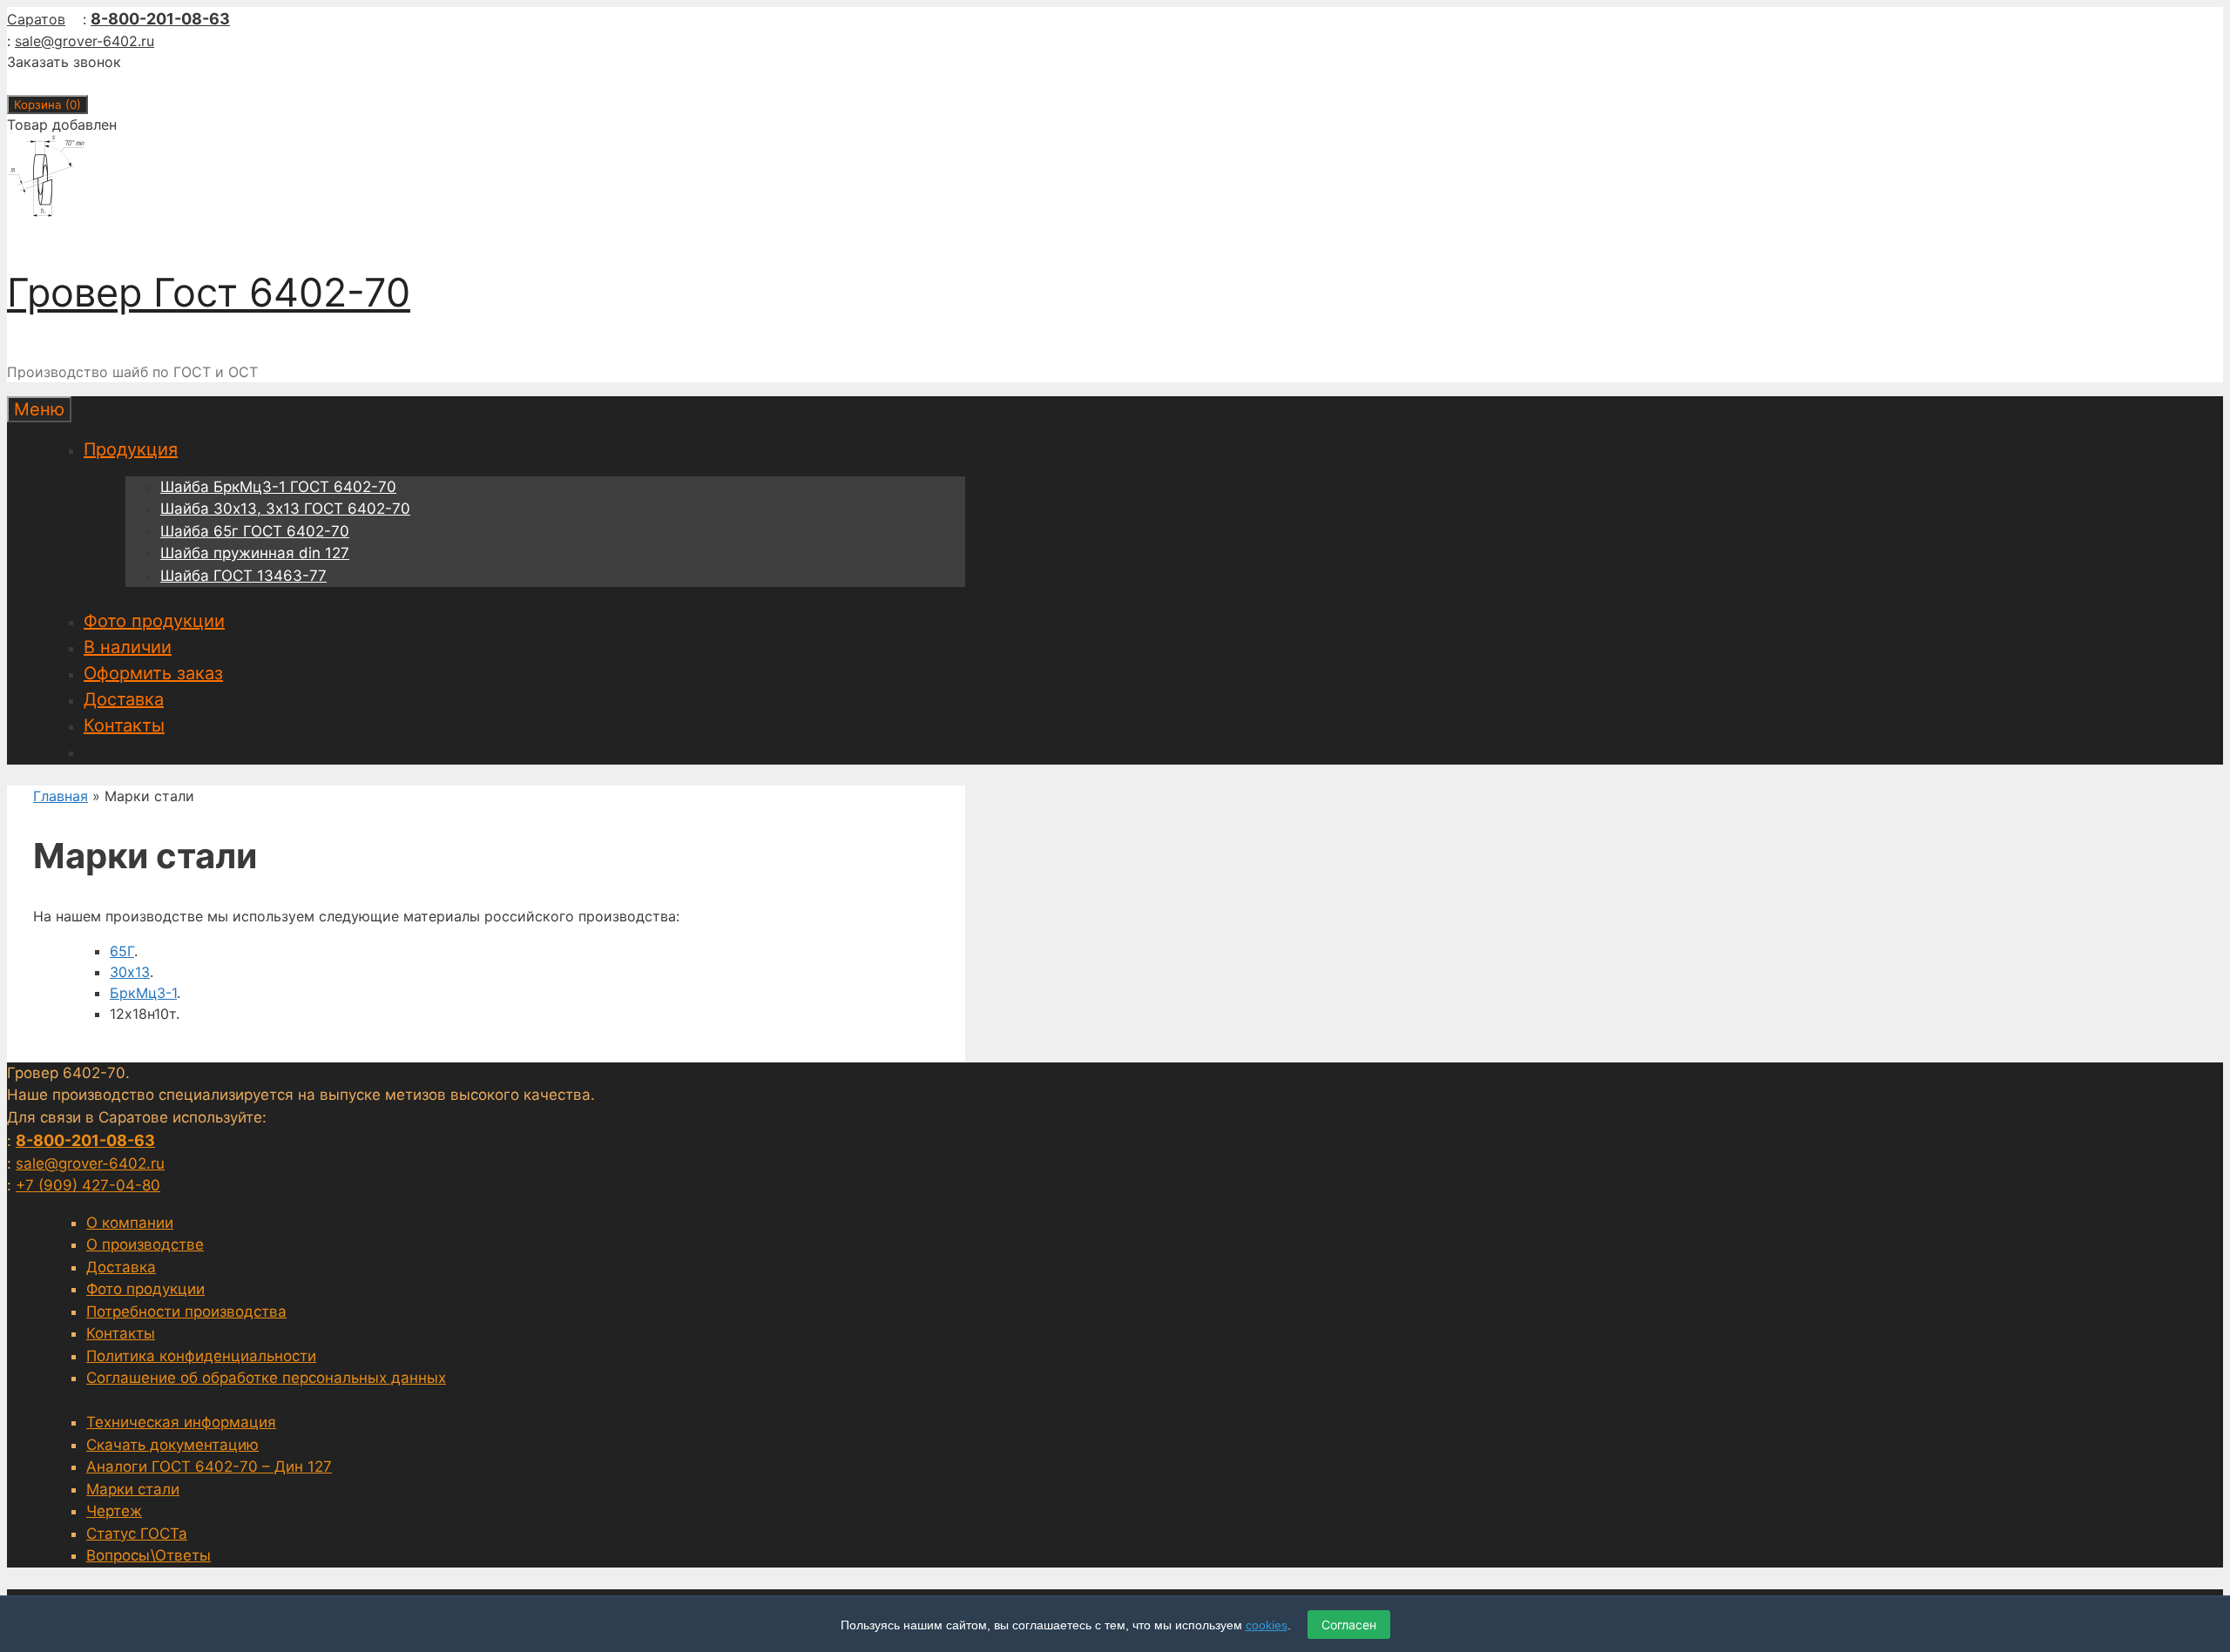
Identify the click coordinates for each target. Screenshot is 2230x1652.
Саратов (36, 19)
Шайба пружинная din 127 (255, 553)
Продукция (131, 449)
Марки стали (133, 1489)
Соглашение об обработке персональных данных (266, 1378)
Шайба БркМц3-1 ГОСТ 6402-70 (278, 487)
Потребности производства (186, 1311)
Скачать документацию (172, 1445)
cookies (1267, 1625)
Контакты (124, 725)
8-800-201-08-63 (160, 19)
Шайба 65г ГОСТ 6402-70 (255, 531)
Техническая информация (181, 1422)
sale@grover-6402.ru (84, 41)
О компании (130, 1223)
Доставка (124, 699)
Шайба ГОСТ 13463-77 (243, 576)
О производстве (145, 1244)
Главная (61, 796)
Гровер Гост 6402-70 (209, 292)
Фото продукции (154, 621)
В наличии (128, 647)
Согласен (1349, 1625)
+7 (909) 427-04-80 (88, 1185)
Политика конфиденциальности (201, 1356)
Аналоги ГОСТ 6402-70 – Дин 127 (209, 1467)
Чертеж (114, 1511)
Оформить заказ (153, 673)
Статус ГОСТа (137, 1534)
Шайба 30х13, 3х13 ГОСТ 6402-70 (285, 509)
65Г (122, 951)
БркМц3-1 (143, 993)
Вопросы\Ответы (149, 1555)
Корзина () (47, 105)
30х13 (130, 972)
